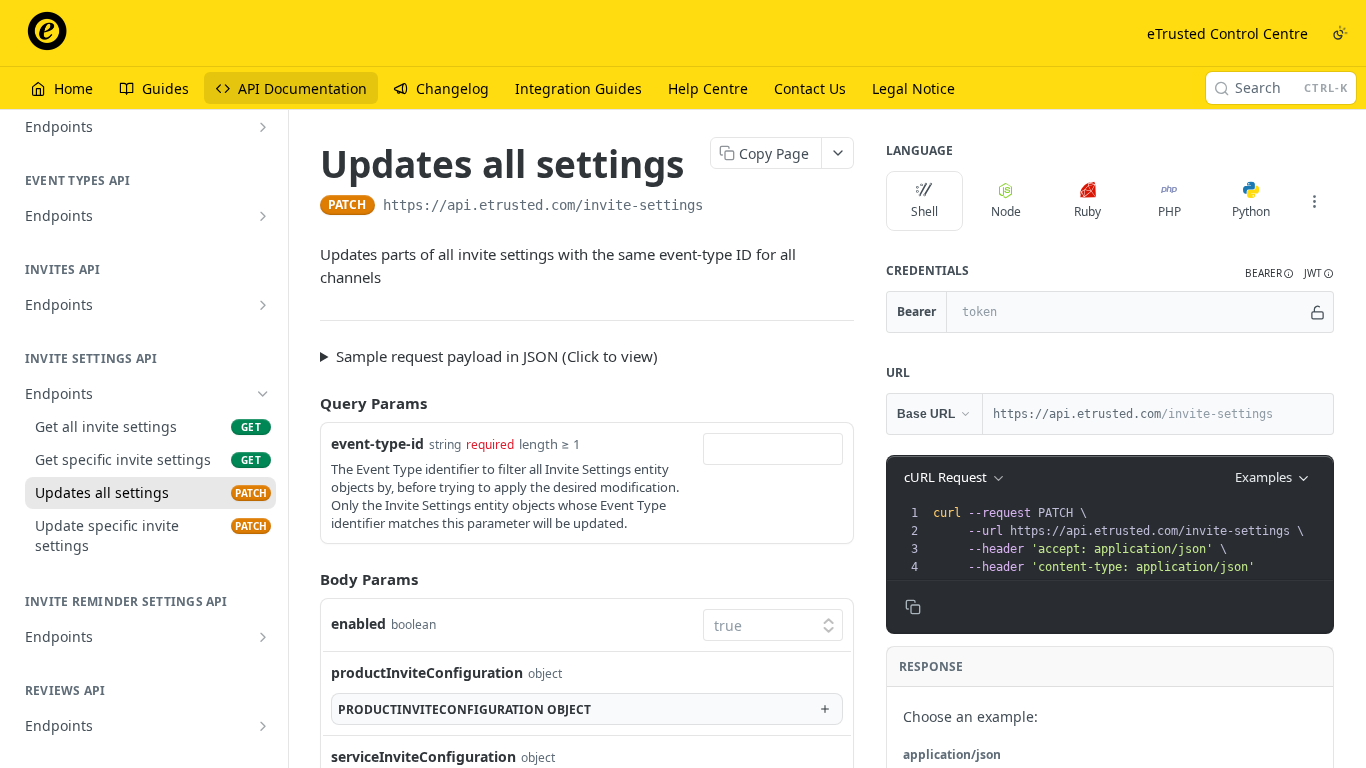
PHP (1169, 211)
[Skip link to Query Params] (306, 403)
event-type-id (377, 443)
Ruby (1087, 211)
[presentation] (1131, 540)
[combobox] (773, 449)
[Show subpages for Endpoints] (263, 127)
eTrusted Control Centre (1227, 33)
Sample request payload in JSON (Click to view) (497, 356)
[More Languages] (1314, 201)
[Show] (1317, 312)
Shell (924, 211)
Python (1251, 211)
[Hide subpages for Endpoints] (263, 394)
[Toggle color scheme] (1340, 33)
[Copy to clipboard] (723, 207)
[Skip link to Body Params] (306, 579)
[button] (1269, 273)
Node (1006, 211)
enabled (358, 623)
